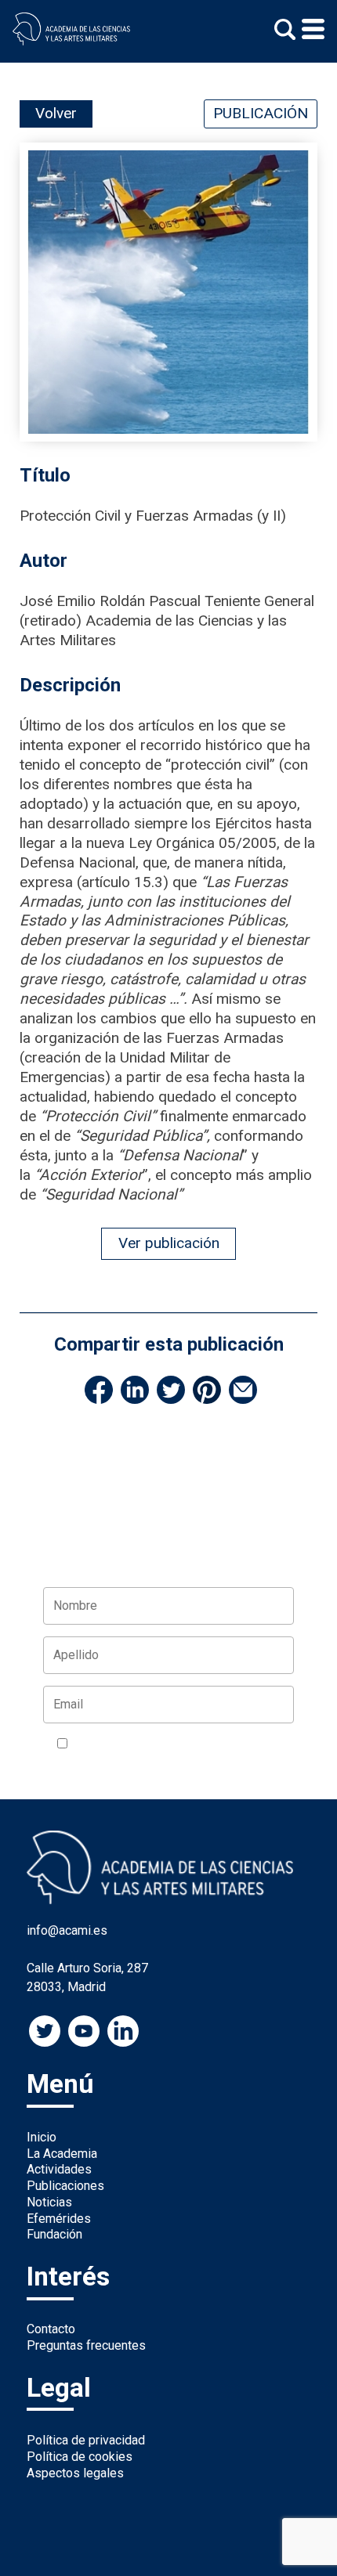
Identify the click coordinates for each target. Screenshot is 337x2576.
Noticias (49, 2202)
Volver (56, 113)
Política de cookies (80, 2457)
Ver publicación (169, 1243)
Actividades (59, 2169)
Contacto (51, 2329)
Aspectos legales (75, 2473)
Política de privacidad (86, 2440)
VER (260, 1744)
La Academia (62, 2154)
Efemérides (59, 2219)
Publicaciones (65, 2186)
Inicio (42, 2137)
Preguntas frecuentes (86, 2345)
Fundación (54, 2234)
